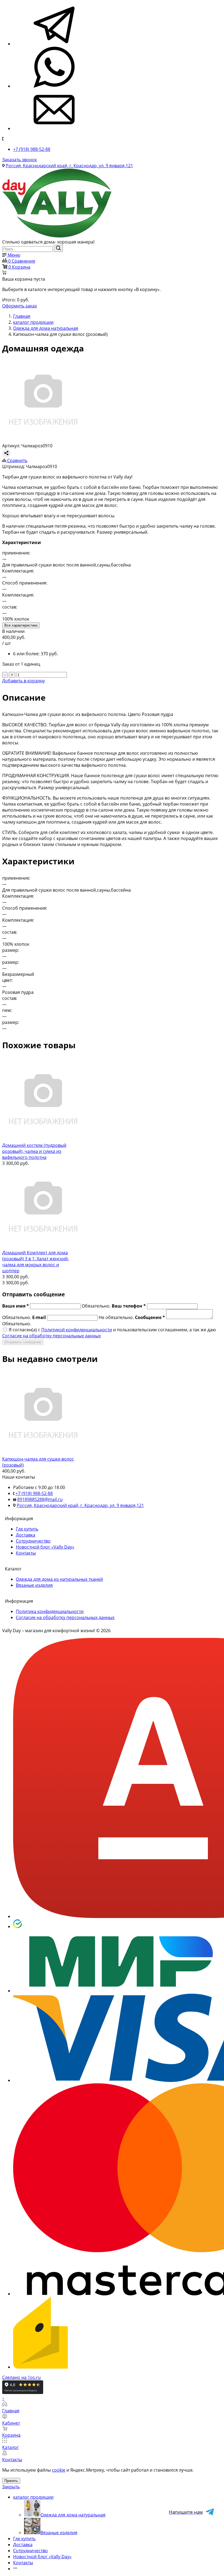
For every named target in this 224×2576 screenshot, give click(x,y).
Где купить (27, 1529)
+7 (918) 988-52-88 (32, 149)
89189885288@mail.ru (40, 1499)
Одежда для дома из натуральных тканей (59, 1579)
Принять (11, 2481)
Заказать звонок (20, 160)
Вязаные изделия (34, 1585)
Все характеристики (21, 625)
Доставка (26, 1535)
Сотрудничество (33, 1541)
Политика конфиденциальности (50, 1611)
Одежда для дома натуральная (73, 2515)
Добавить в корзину (23, 681)
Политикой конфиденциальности (77, 1330)
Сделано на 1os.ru (21, 2377)
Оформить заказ (20, 306)
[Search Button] (58, 248)
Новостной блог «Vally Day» (45, 1547)
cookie (59, 2470)
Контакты (26, 1553)
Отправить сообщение (23, 1342)
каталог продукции (33, 2497)
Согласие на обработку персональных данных (51, 1336)
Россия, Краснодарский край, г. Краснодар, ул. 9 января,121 (69, 166)
